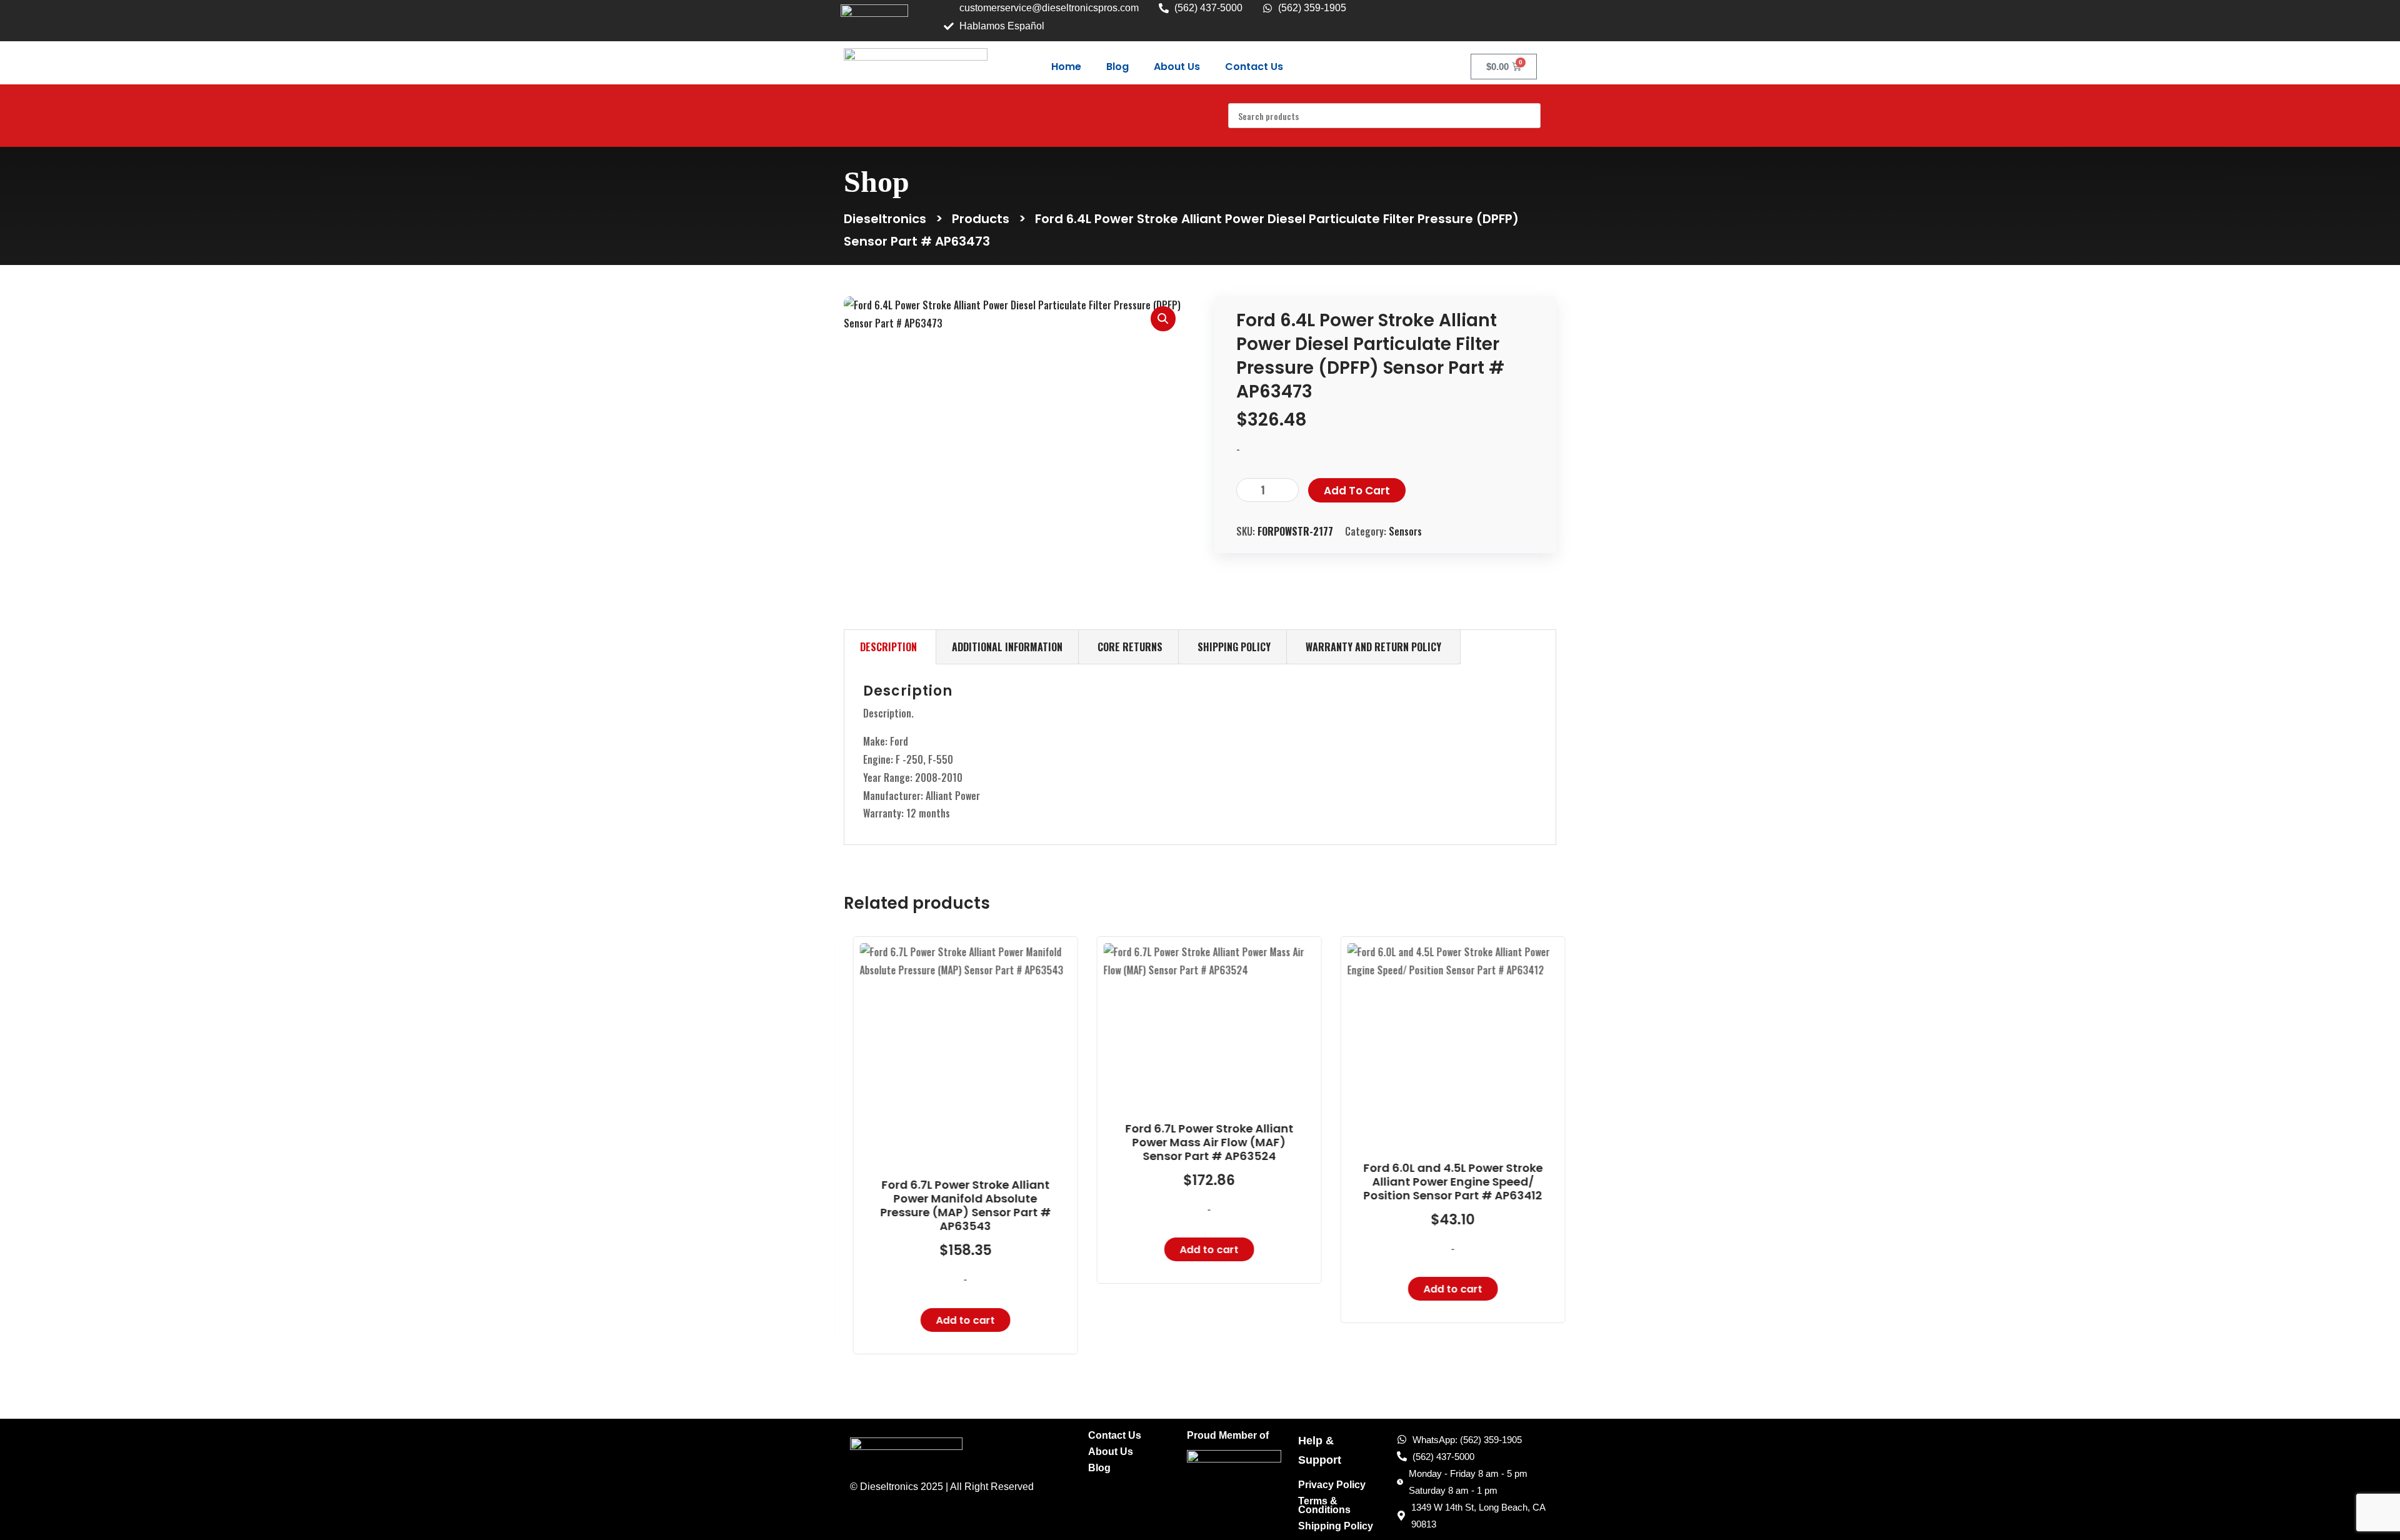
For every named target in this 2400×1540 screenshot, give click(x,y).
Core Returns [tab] (1130, 647)
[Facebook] (1516, 17)
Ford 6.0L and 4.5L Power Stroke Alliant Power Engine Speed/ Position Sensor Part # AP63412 (1444, 1182)
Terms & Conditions (1324, 1506)
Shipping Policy (1336, 1526)
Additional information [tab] (1007, 647)
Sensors (1405, 531)
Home (1066, 67)
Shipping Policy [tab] (1234, 647)
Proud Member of (1228, 1436)
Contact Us (1254, 67)
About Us (1177, 67)
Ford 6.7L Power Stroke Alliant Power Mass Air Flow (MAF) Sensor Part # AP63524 (1200, 1142)
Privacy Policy (1332, 1485)
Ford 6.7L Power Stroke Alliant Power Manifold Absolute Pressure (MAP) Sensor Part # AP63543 (957, 1206)
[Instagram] (1541, 17)
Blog (1117, 67)
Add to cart (1357, 491)
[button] (1163, 319)
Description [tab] (888, 647)
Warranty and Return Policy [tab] (1373, 647)
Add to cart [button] (956, 1320)
